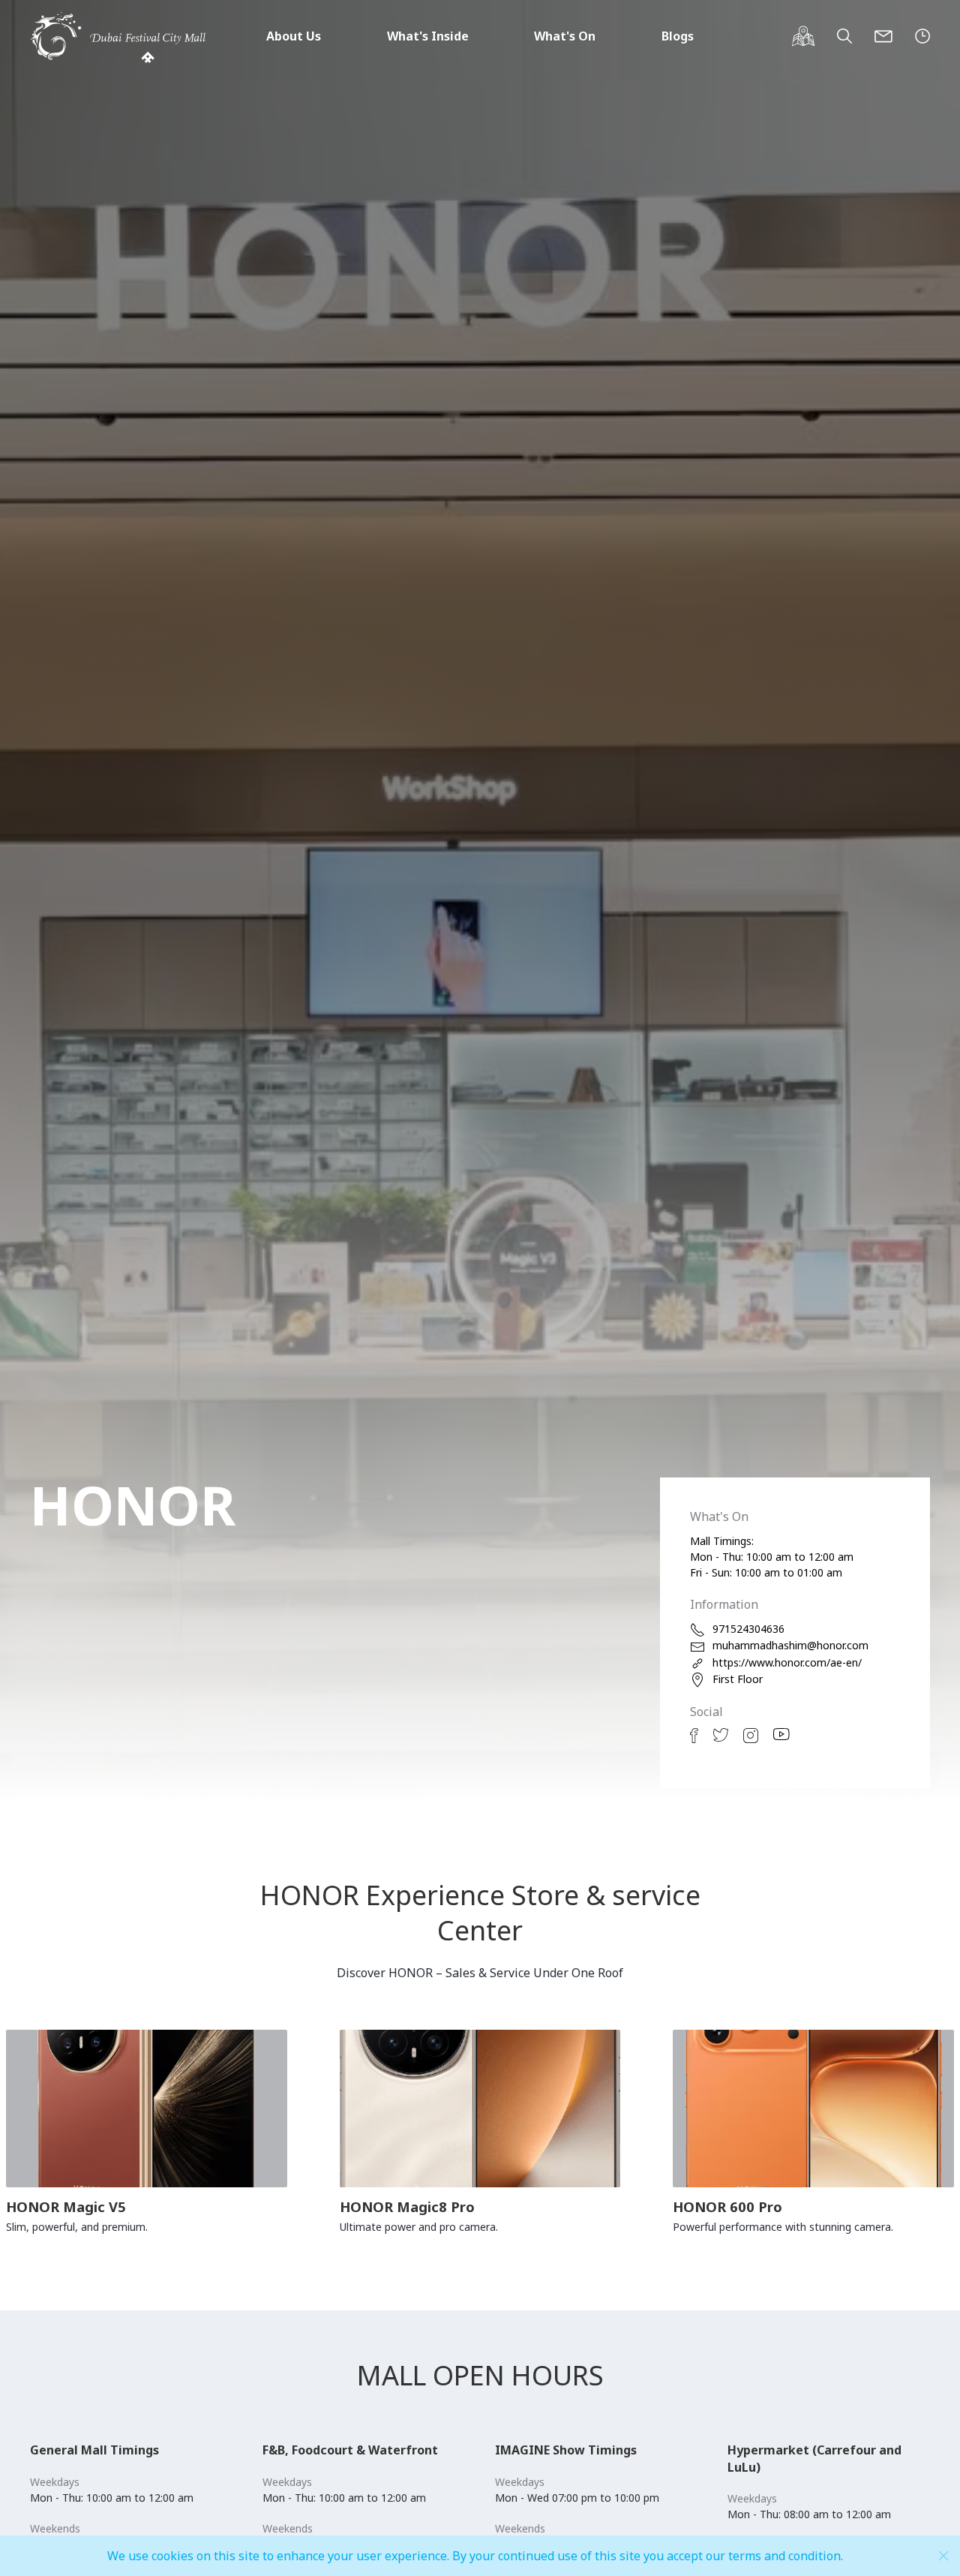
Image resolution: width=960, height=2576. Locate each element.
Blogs (678, 36)
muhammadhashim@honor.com (790, 1645)
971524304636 (748, 1629)
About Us (294, 36)
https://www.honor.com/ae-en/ (787, 1662)
